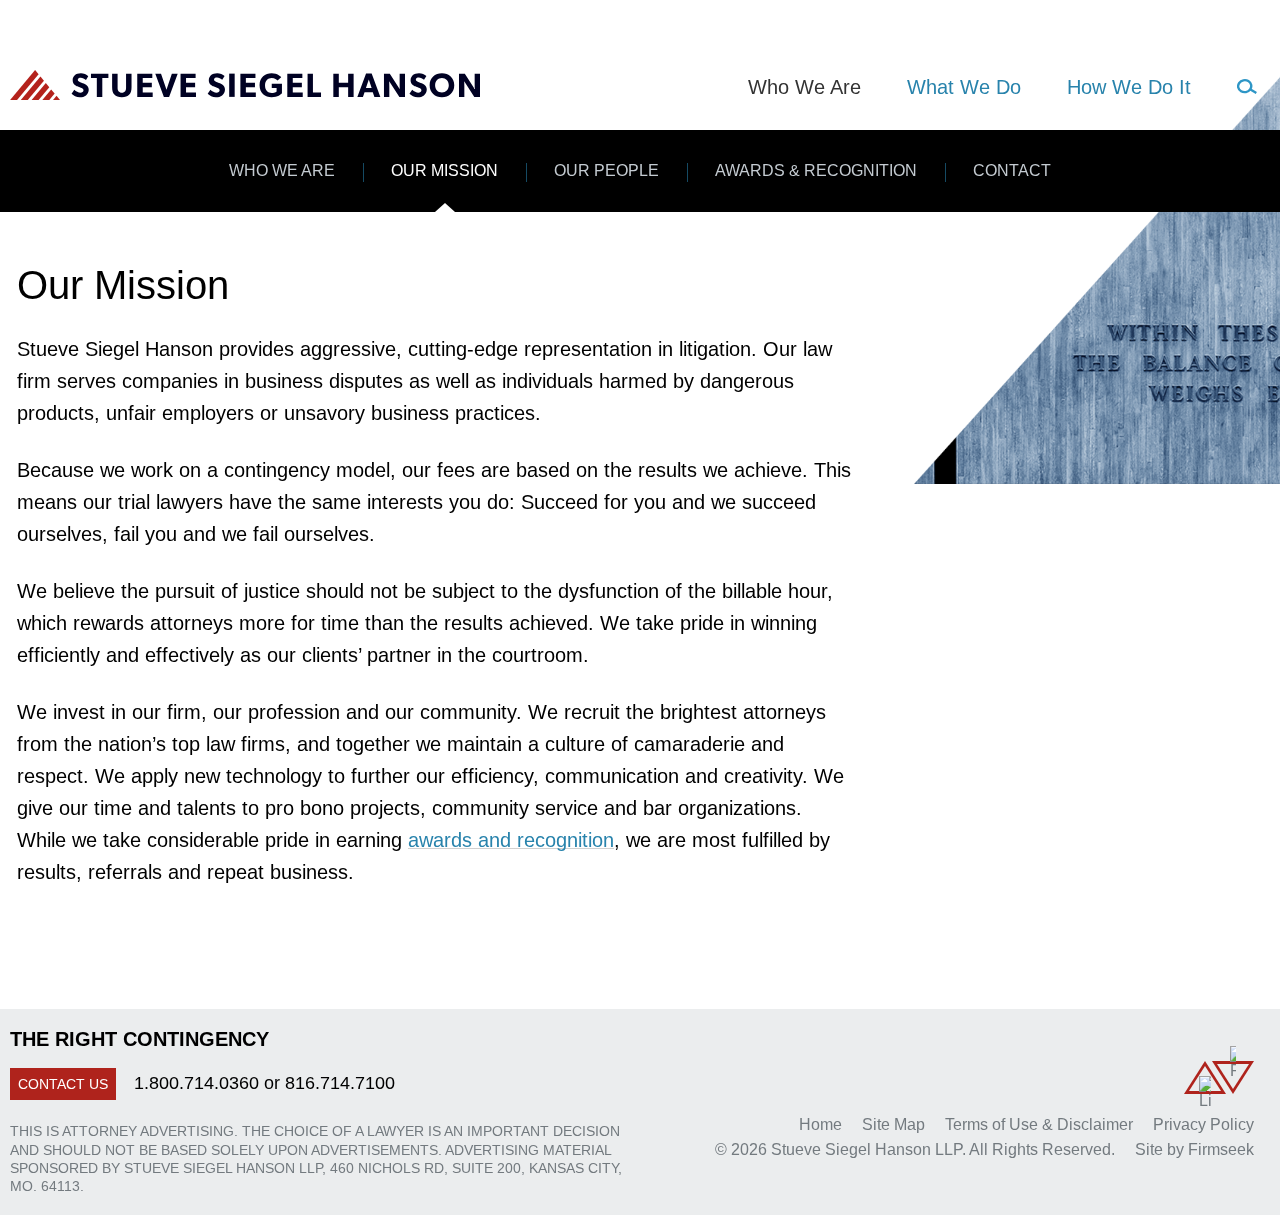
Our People (606, 171)
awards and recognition (511, 840)
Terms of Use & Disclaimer (1039, 1124)
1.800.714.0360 (196, 1083)
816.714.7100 (340, 1083)
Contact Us (63, 1084)
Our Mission (444, 171)
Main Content (565, 26)
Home (820, 1124)
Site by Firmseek (1194, 1149)
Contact (1012, 171)
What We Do (964, 87)
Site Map (893, 1124)
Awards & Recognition (816, 171)
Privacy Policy (1203, 1124)
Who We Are (282, 171)
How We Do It (1129, 87)
